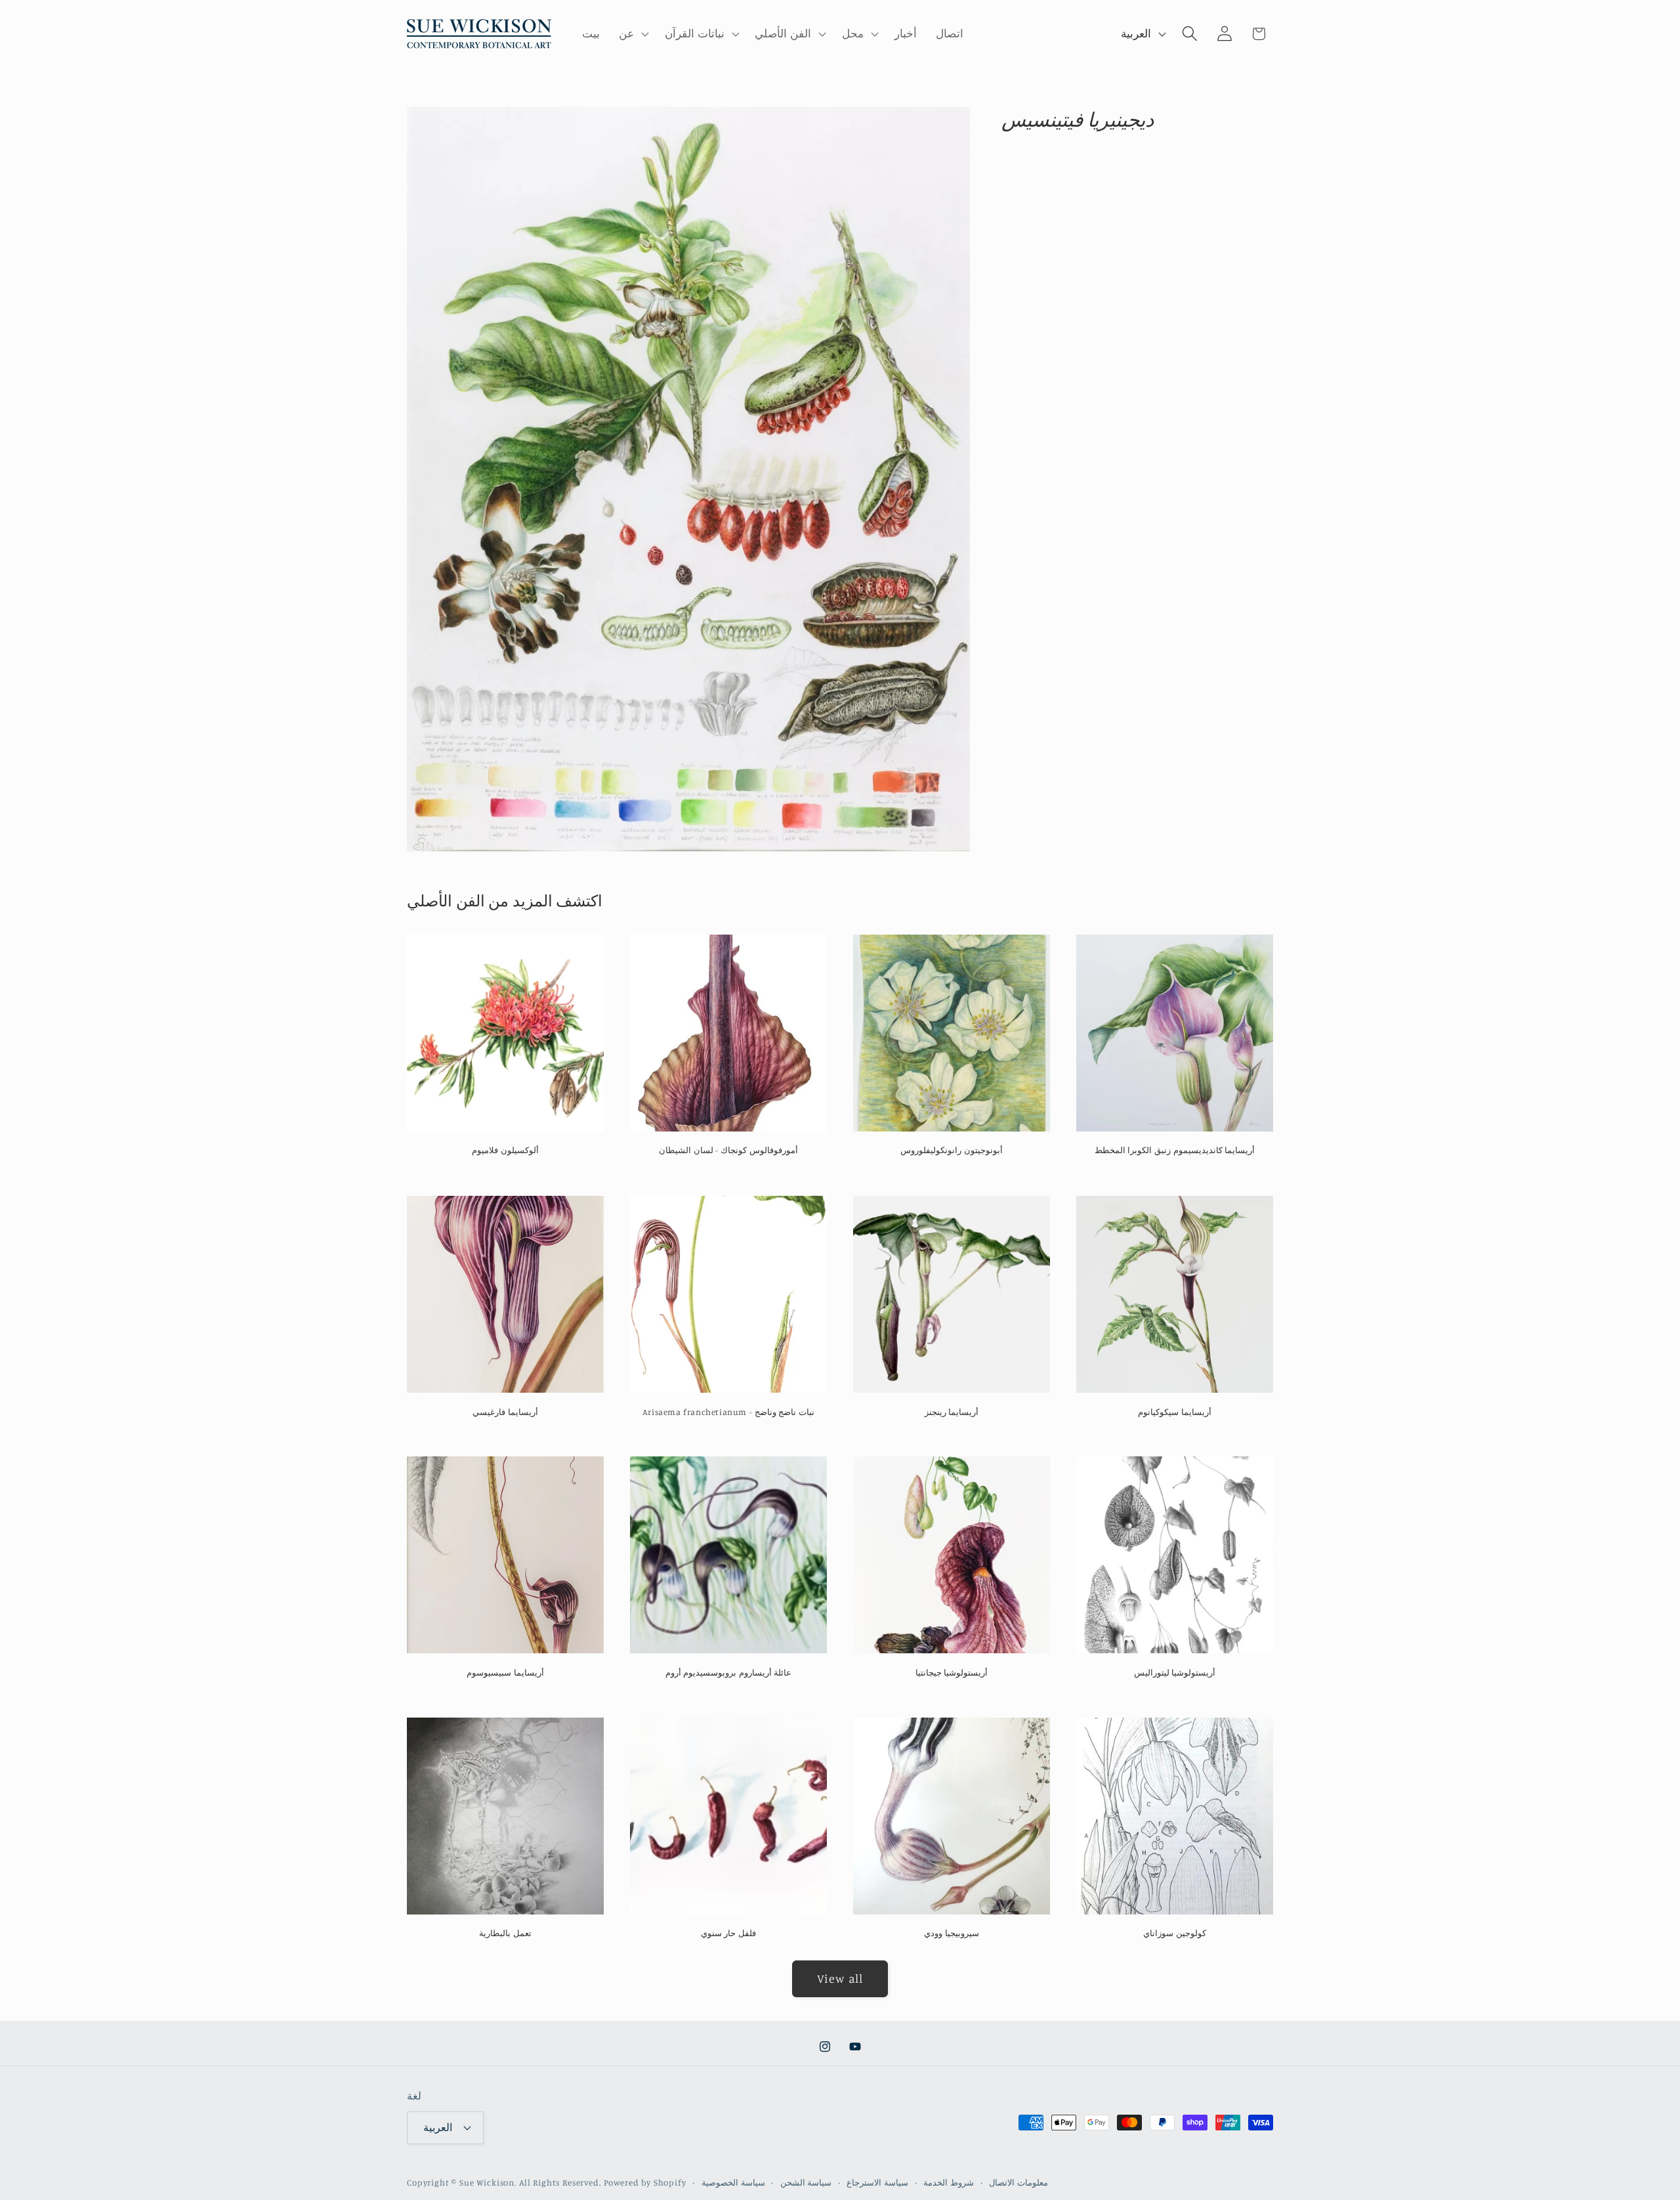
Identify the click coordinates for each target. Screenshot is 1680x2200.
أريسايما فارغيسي (505, 1411)
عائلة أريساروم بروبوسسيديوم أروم (729, 1672)
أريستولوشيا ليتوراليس (1175, 1672)
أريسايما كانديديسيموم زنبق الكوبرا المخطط (1175, 1150)
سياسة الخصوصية (733, 2182)
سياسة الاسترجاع (877, 2182)
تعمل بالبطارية (505, 1933)
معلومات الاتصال (1018, 2182)
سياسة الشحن (806, 2182)
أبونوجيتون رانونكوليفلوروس (952, 1150)
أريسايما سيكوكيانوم (1175, 1411)
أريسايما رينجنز (952, 1411)
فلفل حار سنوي (728, 1933)
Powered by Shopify (645, 2182)
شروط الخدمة (949, 2182)
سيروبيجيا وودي (952, 1933)
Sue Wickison (487, 2182)
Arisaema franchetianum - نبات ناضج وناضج (728, 1411)
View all (840, 1978)
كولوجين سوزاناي (1175, 1933)
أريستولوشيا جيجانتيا (952, 1672)
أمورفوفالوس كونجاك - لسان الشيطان (728, 1150)
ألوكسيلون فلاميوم (505, 1150)
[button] (633, 34)
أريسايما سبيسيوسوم (505, 1672)
